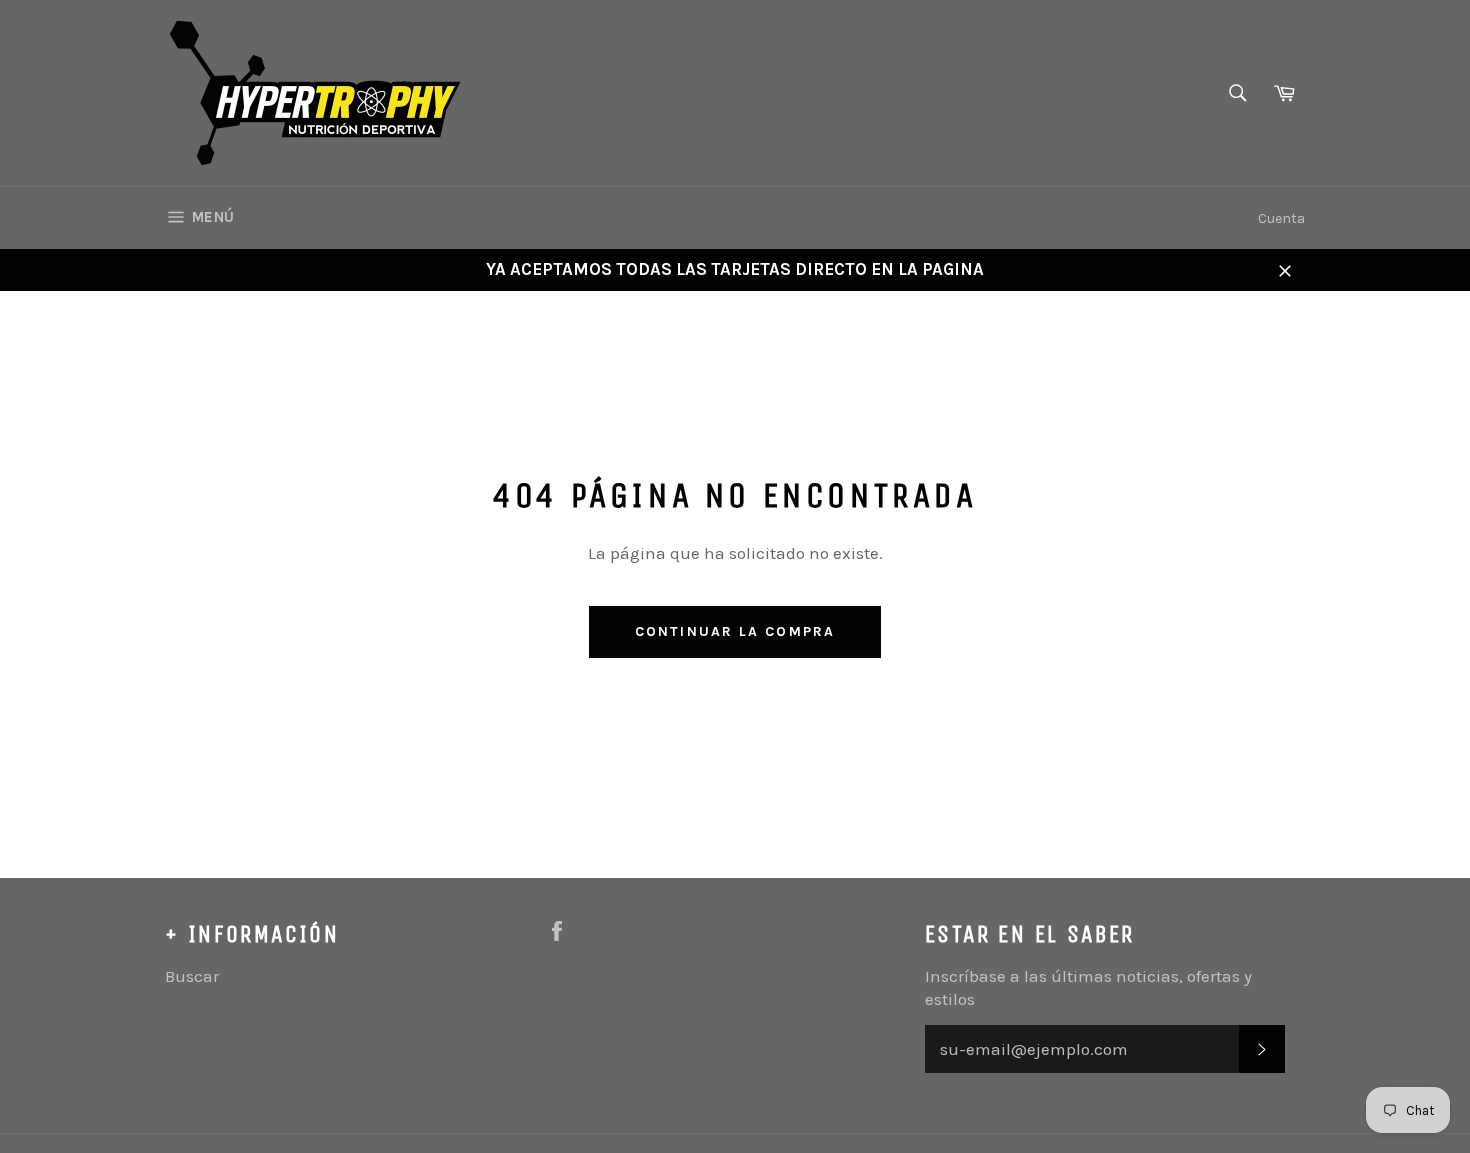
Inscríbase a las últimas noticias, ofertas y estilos (1088, 987)
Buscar (192, 976)
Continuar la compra (735, 631)
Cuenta (1281, 218)
